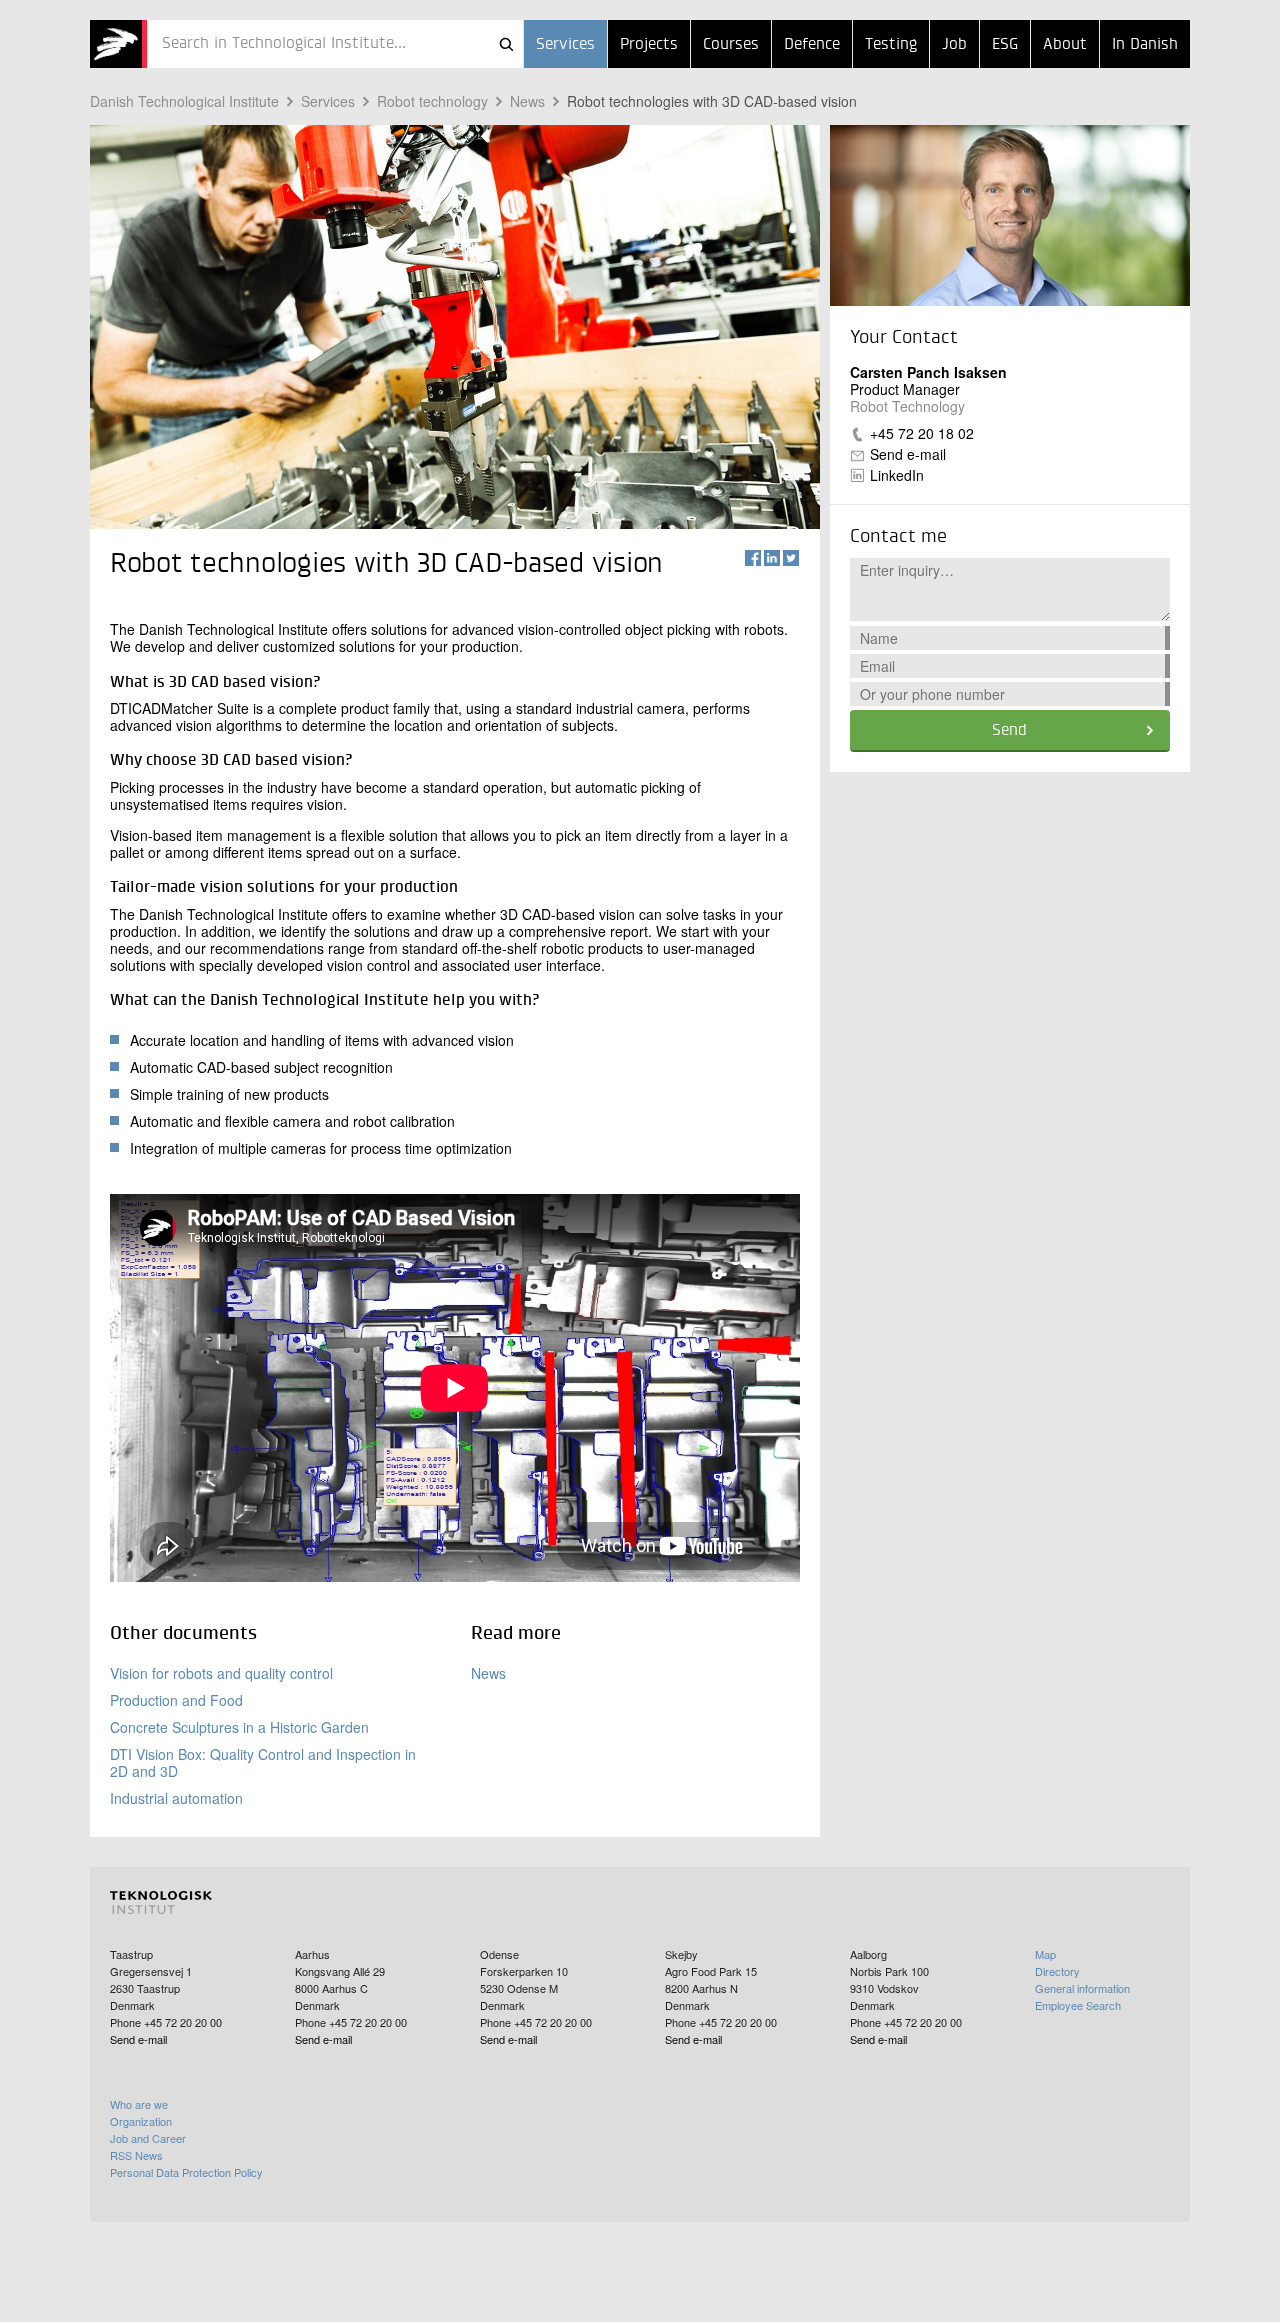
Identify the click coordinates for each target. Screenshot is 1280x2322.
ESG (1005, 45)
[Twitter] (791, 558)
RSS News (136, 2155)
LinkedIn (897, 475)
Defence (812, 45)
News (527, 101)
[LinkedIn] (772, 558)
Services (565, 45)
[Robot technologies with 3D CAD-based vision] (118, 44)
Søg (506, 44)
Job (954, 45)
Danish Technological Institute (184, 101)
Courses (731, 45)
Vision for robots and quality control (221, 1673)
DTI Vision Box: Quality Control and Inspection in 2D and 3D (263, 1762)
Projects (649, 45)
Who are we (139, 2104)
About (1065, 45)
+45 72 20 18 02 (922, 433)
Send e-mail (908, 454)
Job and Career (148, 2138)
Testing (891, 45)
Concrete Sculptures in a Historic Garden (239, 1727)
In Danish (1145, 45)
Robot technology (432, 101)
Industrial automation (176, 1798)
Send (1009, 731)
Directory (1057, 1971)
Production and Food (176, 1700)
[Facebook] (753, 558)
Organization (141, 2121)
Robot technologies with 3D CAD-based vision (712, 101)
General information (1082, 1988)
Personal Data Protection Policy (186, 2172)
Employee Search (1078, 2005)
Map (1045, 1954)
